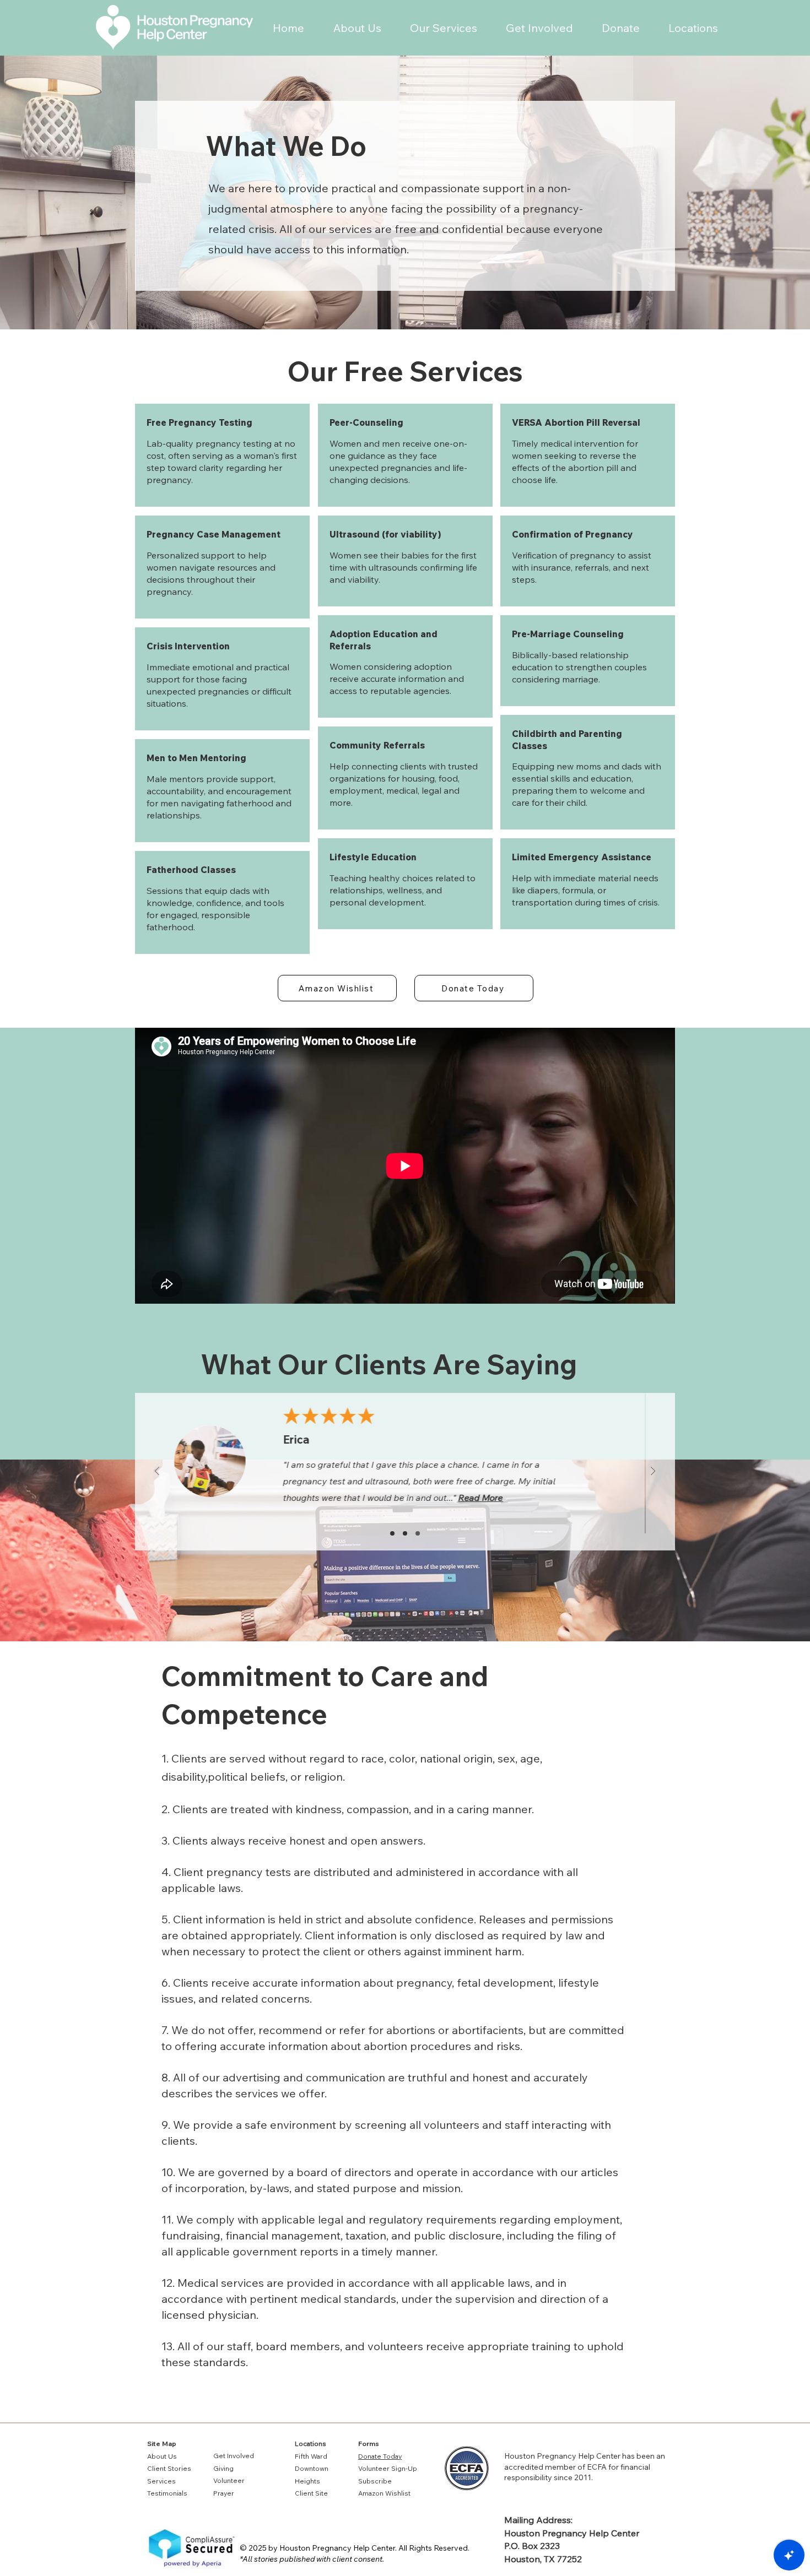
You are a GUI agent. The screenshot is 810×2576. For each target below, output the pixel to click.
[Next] (653, 1472)
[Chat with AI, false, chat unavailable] (789, 2555)
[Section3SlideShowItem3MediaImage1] (418, 1533)
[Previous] (157, 1472)
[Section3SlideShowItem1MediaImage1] (405, 1533)
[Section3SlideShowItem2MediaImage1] (392, 1533)
